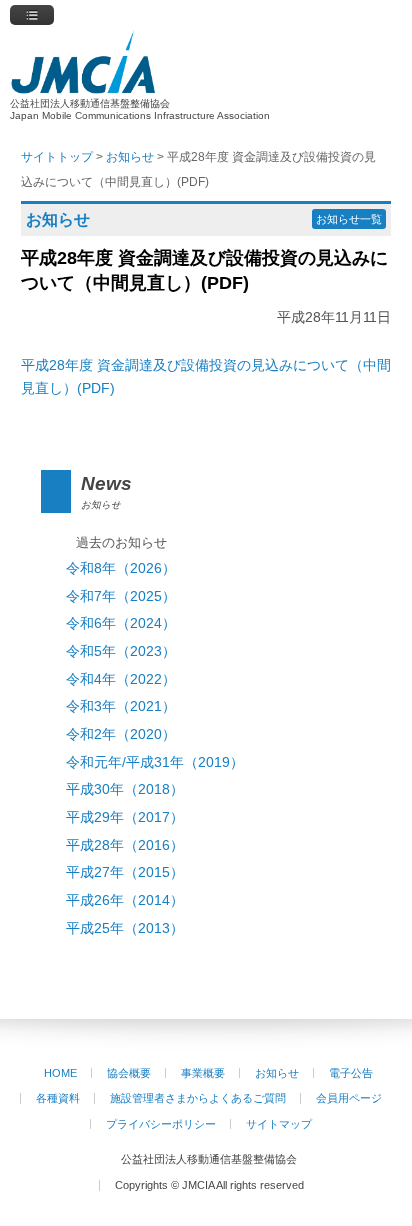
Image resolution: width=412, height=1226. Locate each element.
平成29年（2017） (125, 817)
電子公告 (351, 1073)
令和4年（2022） (121, 679)
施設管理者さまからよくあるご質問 (198, 1098)
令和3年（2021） (121, 706)
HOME (60, 1073)
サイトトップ (57, 157)
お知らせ (277, 1073)
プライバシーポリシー (161, 1124)
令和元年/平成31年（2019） (155, 762)
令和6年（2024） (121, 623)
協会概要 (129, 1073)
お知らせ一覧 (349, 219)
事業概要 (203, 1073)
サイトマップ (279, 1124)
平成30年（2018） (125, 789)
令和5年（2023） (121, 651)
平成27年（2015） (125, 872)
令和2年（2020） (121, 734)
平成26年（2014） (125, 900)
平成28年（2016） (125, 845)
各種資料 (58, 1098)
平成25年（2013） (125, 928)
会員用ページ (349, 1098)
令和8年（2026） (121, 568)
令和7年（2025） (121, 596)
